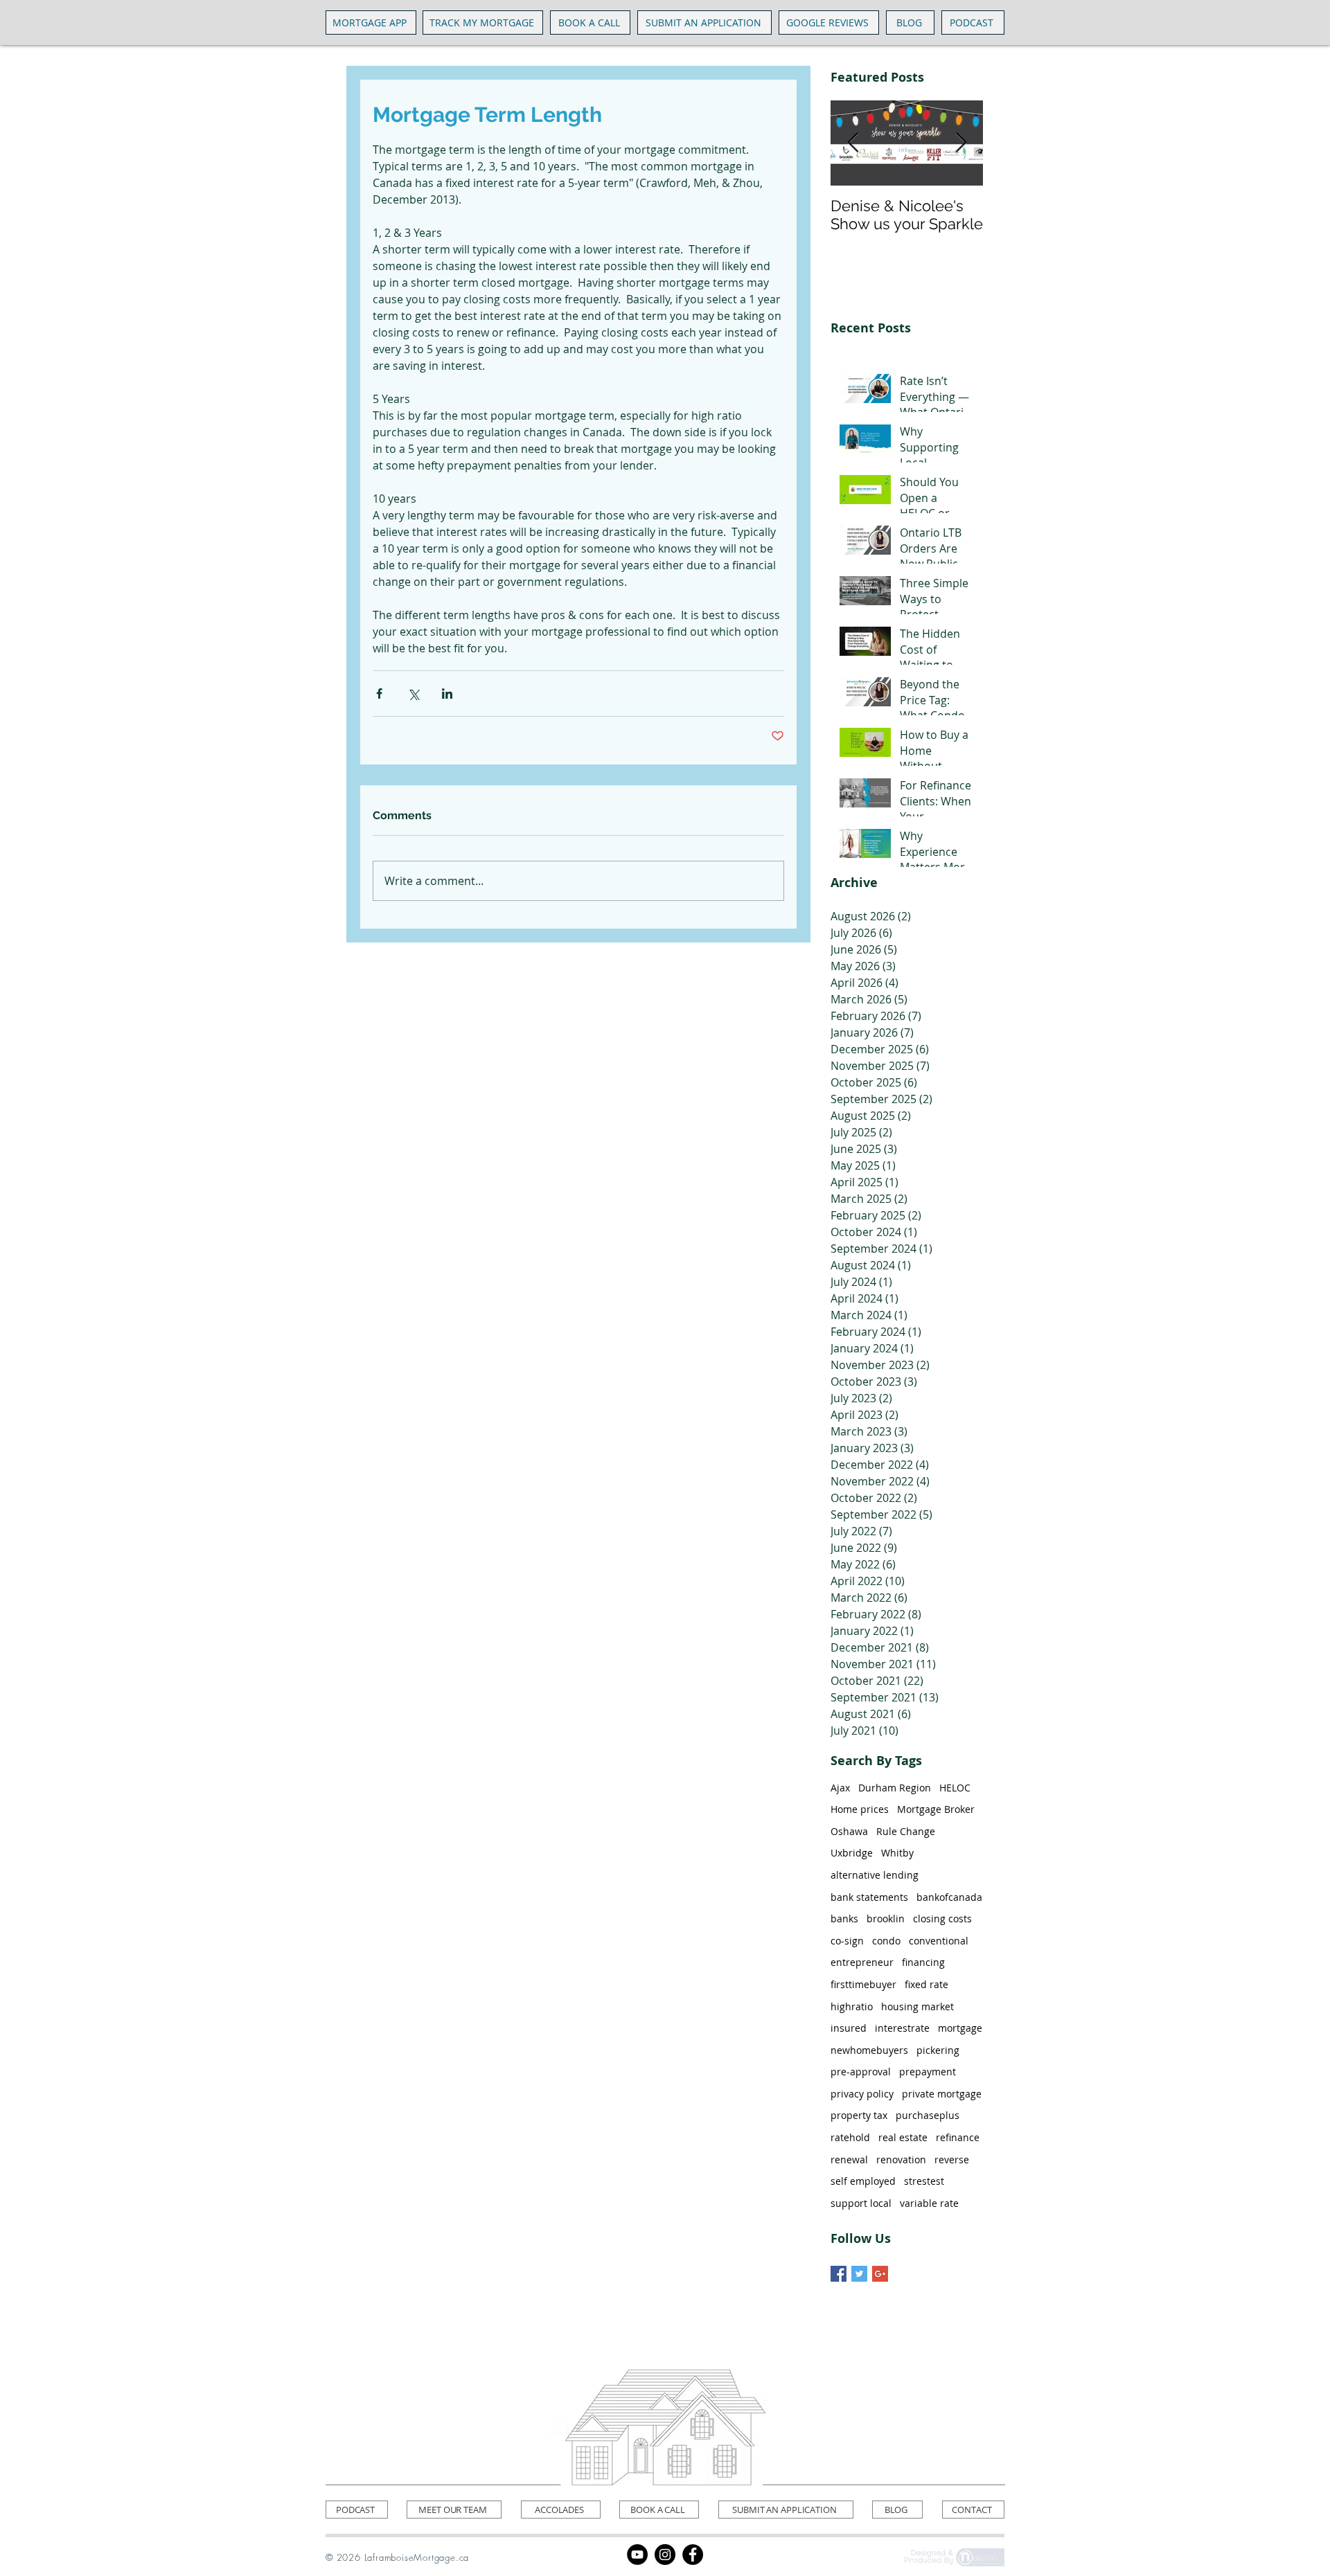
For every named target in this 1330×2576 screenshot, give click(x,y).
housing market (917, 2006)
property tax (859, 2115)
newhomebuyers (869, 2050)
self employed (863, 2181)
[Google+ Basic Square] (880, 2274)
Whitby (897, 1853)
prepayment (928, 2072)
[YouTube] (637, 2555)
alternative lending (875, 1875)
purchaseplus (928, 2115)
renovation (901, 2159)
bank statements (869, 1897)
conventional (939, 1941)
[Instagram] (665, 2555)
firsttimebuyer (863, 1984)
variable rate (929, 2203)
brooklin (886, 1918)
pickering (938, 2050)
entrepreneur (862, 1962)
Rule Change (906, 1831)
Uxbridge (852, 1853)
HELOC (955, 1788)
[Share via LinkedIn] (447, 694)
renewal (849, 2159)
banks (844, 1918)
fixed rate (926, 1984)
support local (861, 2203)
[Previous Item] (853, 143)
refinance (958, 2137)
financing (923, 1962)
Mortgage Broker (936, 1809)
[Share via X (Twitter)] (413, 694)
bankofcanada (949, 1897)
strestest (924, 2181)
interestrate (902, 2028)
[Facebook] (693, 2555)
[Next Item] (961, 143)
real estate (903, 2137)
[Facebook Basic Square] (839, 2274)
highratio (852, 2006)
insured (849, 2028)
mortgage (960, 2028)
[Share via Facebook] (379, 694)
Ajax (840, 1788)
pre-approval (861, 2072)
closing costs (942, 1918)
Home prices (860, 1809)
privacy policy (862, 2094)
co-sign (847, 1941)
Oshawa (849, 1831)
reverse (952, 2159)
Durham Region (895, 1788)
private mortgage (942, 2094)
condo (886, 1941)
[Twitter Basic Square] (859, 2274)
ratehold (850, 2137)
